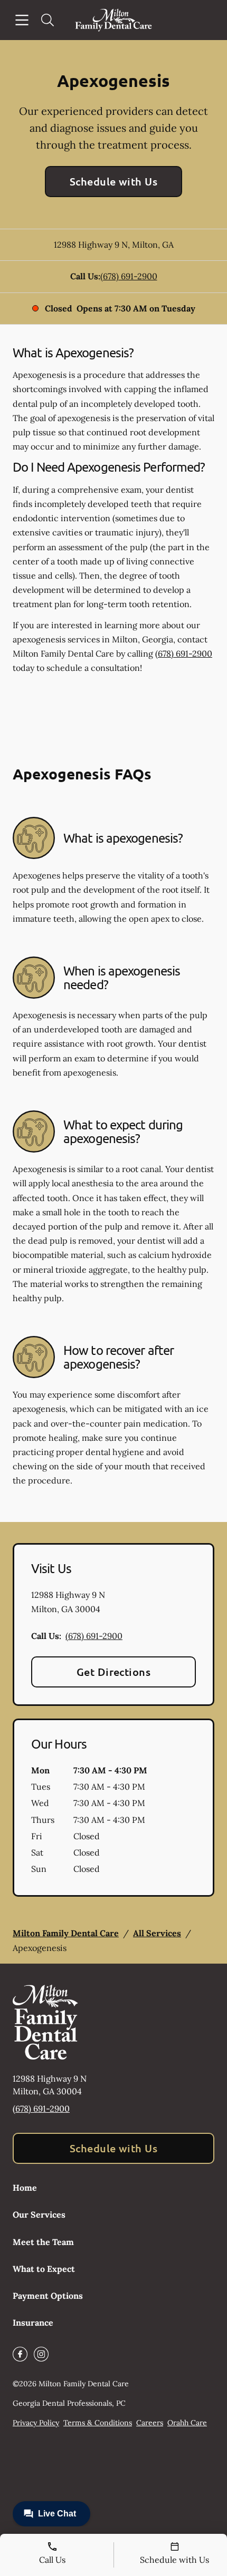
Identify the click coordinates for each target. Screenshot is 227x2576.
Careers (150, 2423)
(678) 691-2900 (129, 276)
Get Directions (114, 1672)
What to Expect (44, 2269)
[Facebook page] (20, 2354)
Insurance (33, 2323)
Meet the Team (43, 2242)
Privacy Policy (36, 2423)
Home (25, 2188)
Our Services (39, 2214)
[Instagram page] (41, 2354)
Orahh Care (187, 2423)
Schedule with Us (114, 181)
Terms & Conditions (98, 2423)
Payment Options (48, 2296)
